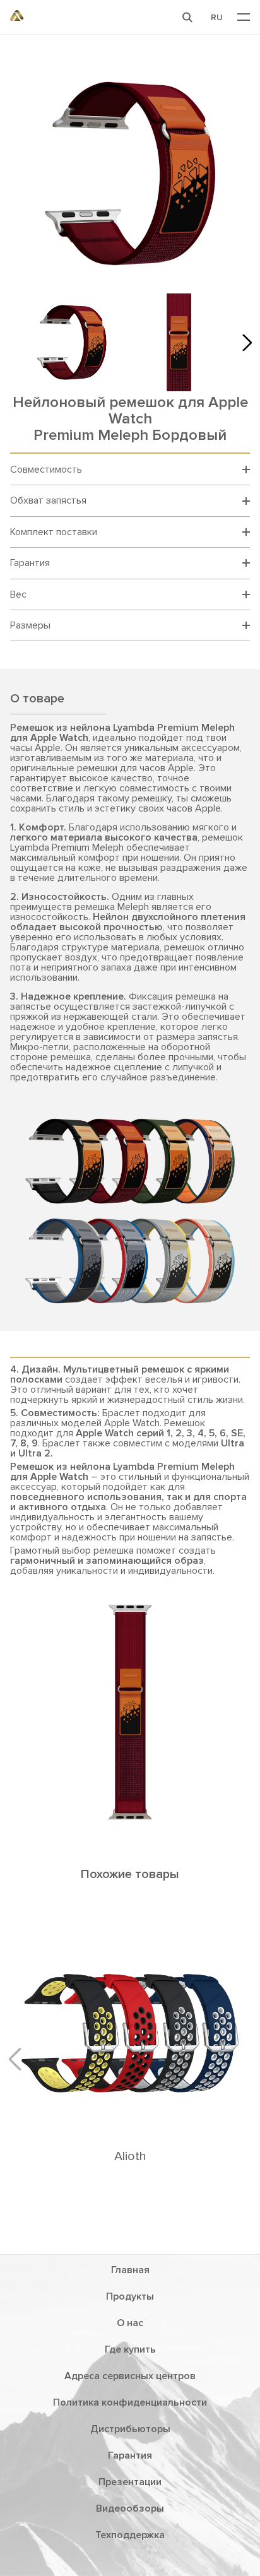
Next (244, 342)
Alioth (130, 2156)
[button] (187, 17)
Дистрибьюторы (130, 2429)
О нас (130, 2323)
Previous (20, 2059)
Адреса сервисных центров (130, 2376)
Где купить (130, 2349)
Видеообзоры (130, 2508)
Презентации (130, 2482)
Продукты (130, 2296)
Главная (130, 2270)
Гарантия (130, 2455)
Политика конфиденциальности (130, 2402)
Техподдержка (130, 2535)
